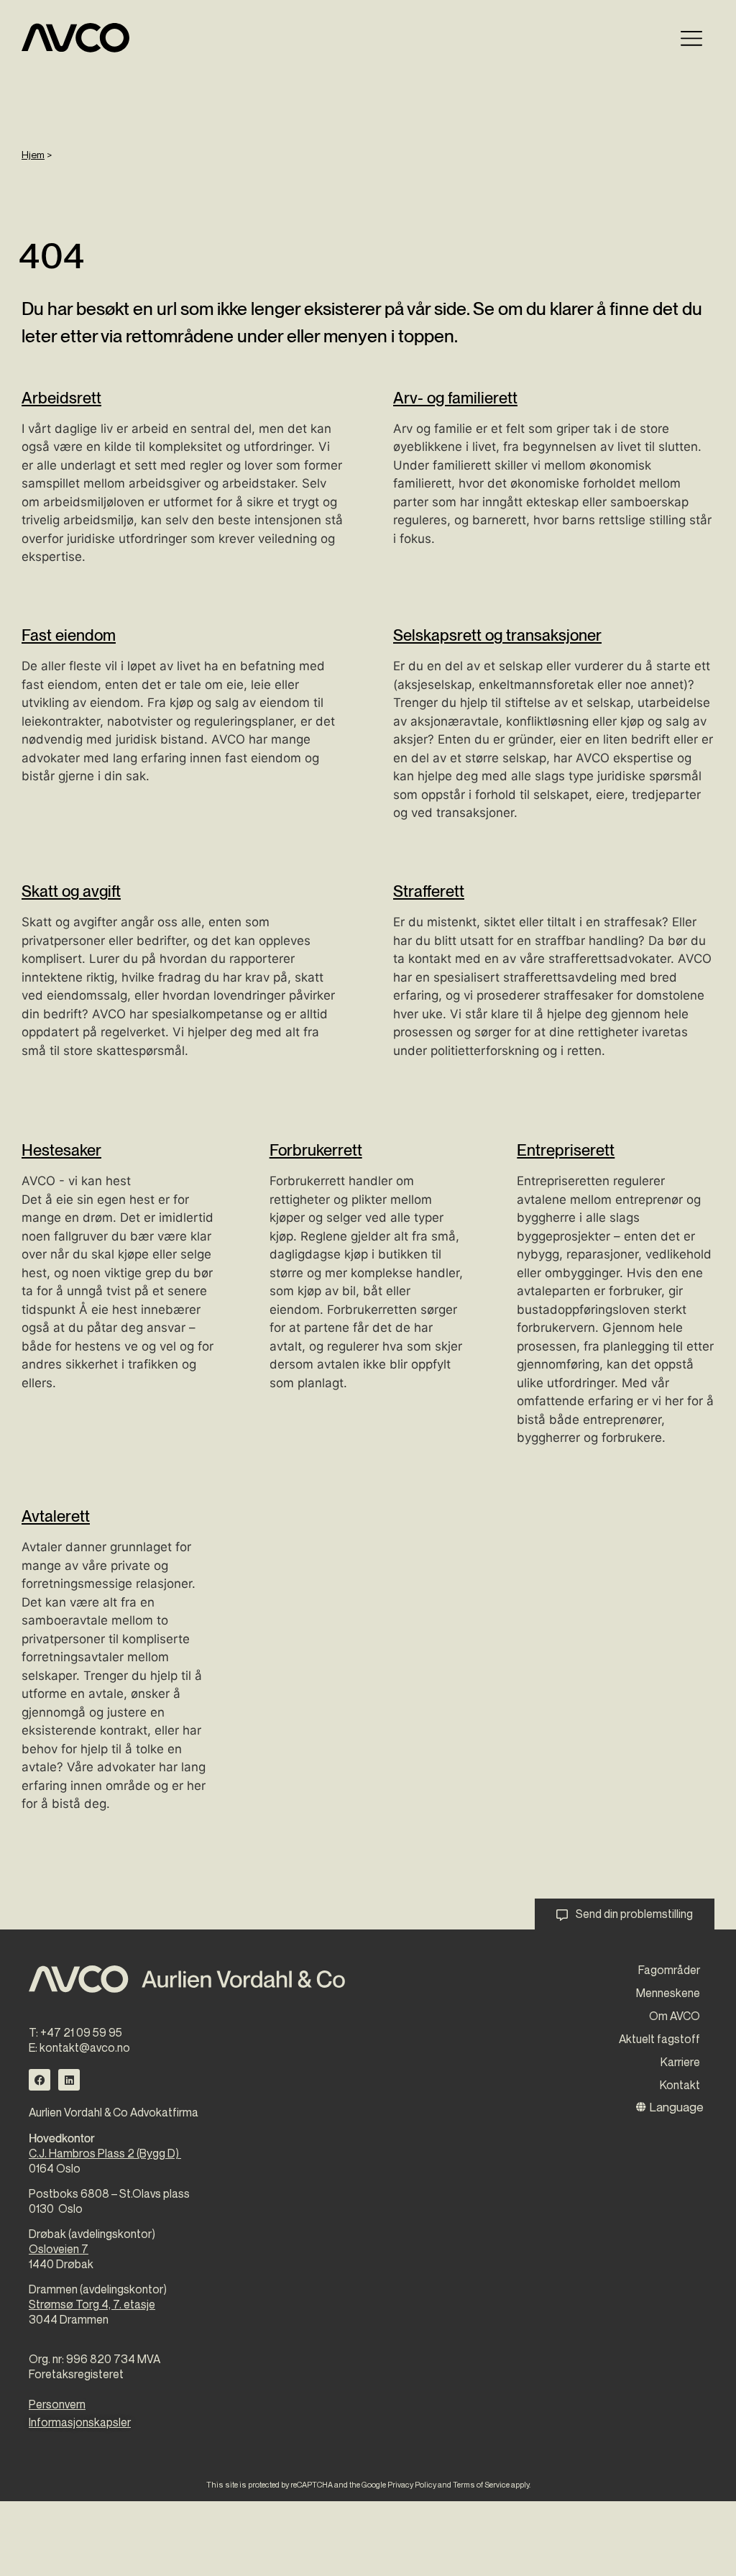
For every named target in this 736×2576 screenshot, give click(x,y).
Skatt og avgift (71, 891)
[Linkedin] (69, 2080)
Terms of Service (481, 2484)
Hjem (33, 154)
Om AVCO (675, 2016)
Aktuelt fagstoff (659, 2039)
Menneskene (668, 1993)
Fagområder (669, 1970)
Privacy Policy (412, 2484)
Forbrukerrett (316, 1150)
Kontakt (680, 2085)
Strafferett (429, 891)
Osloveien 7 (59, 2249)
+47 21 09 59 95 (81, 2032)
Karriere (680, 2062)
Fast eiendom (69, 635)
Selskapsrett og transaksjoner (497, 635)
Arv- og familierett (455, 398)
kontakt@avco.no (85, 2047)
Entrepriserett (566, 1150)
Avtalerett (56, 1516)
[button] (691, 38)
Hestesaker (61, 1150)
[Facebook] (40, 2080)
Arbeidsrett (61, 398)
